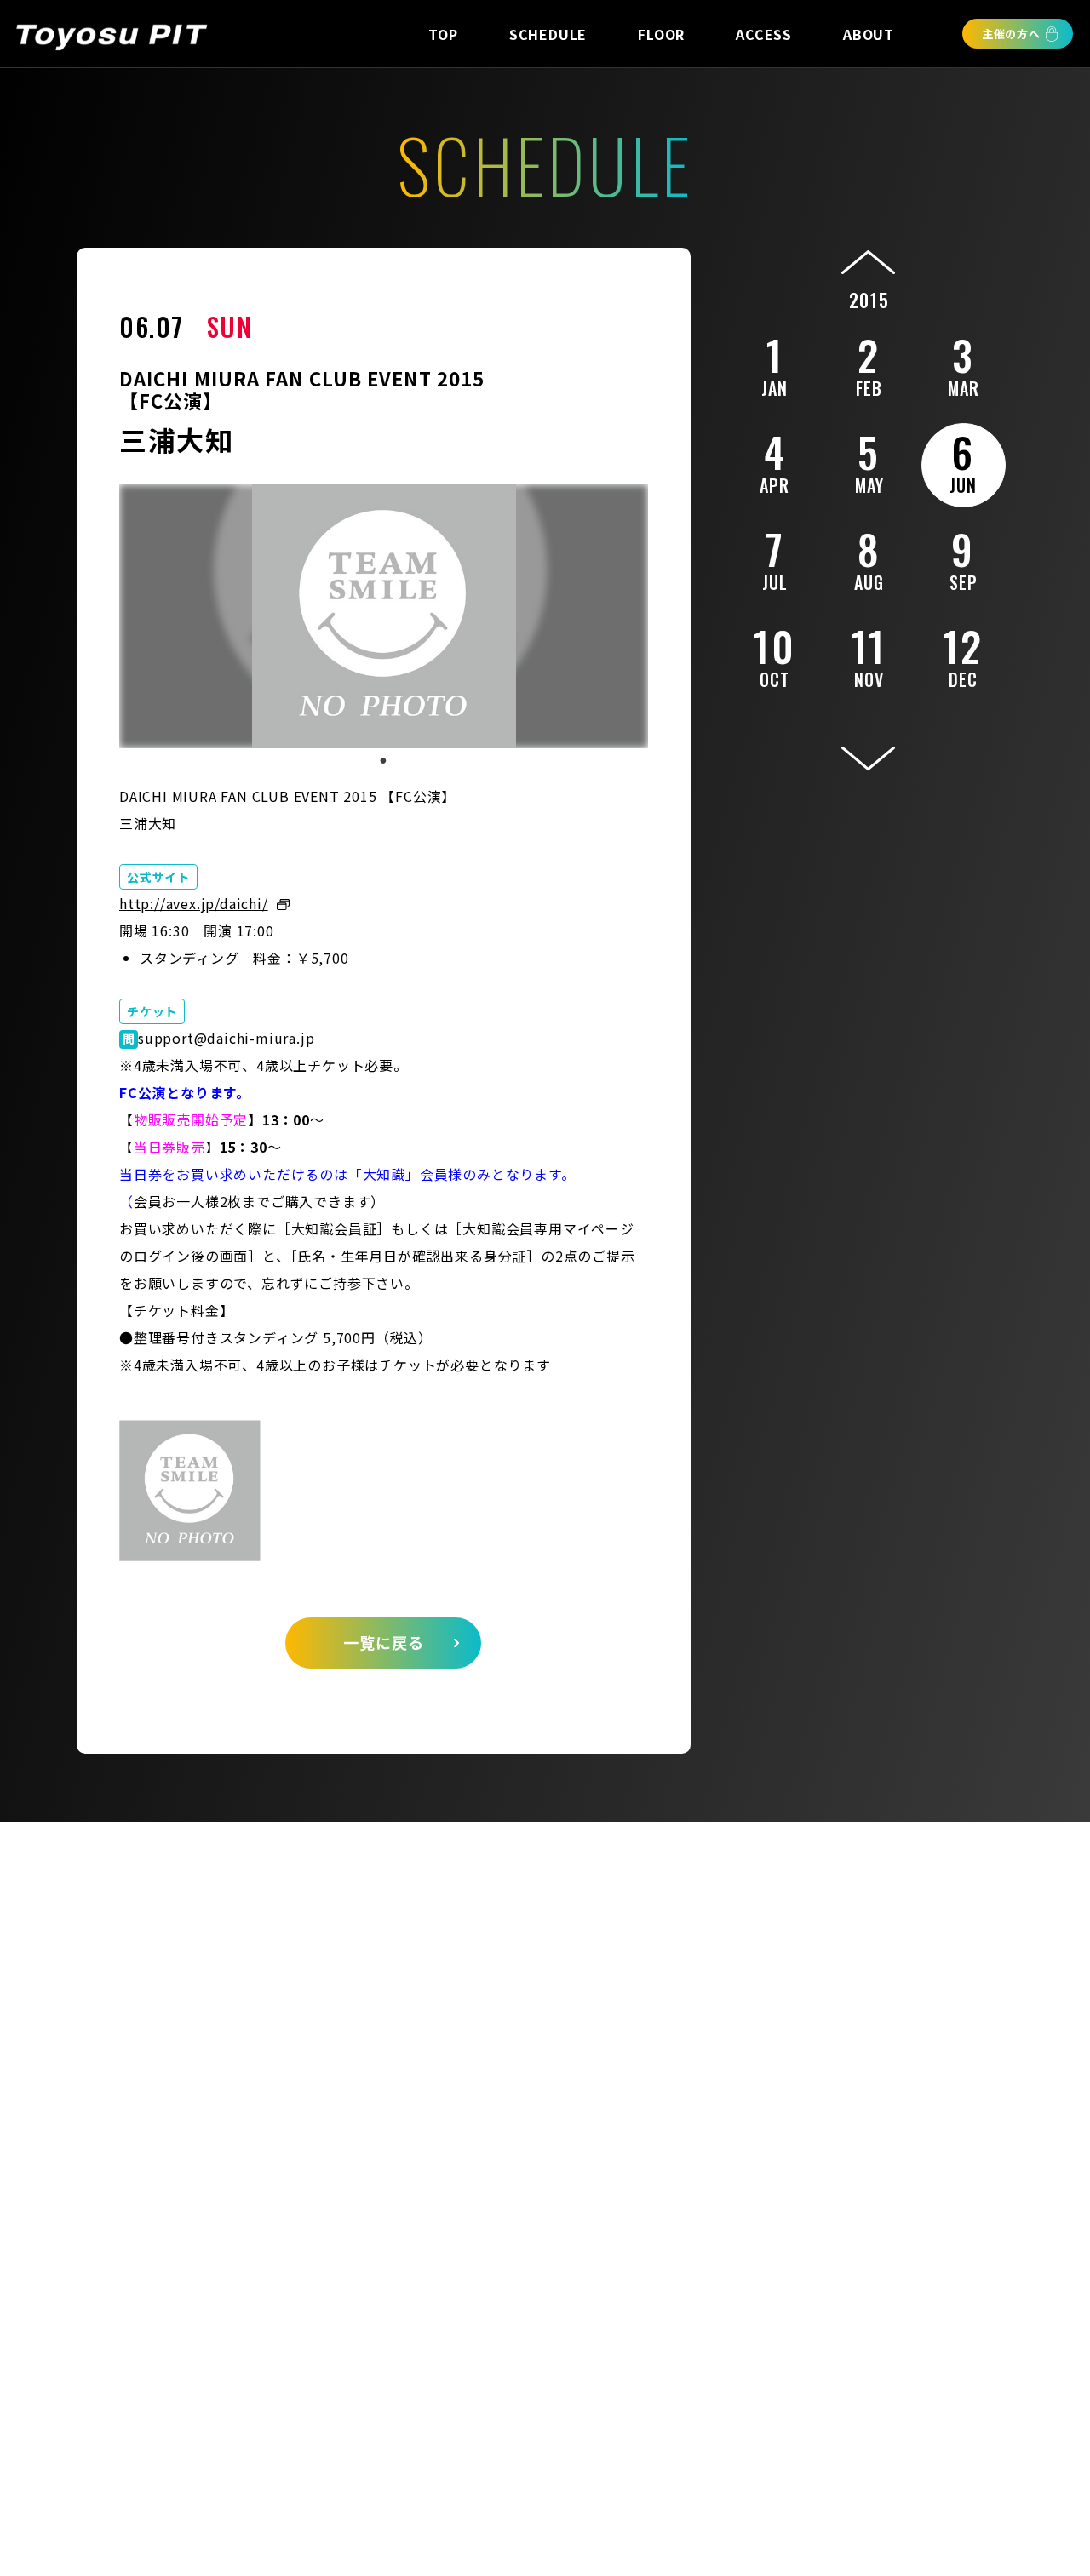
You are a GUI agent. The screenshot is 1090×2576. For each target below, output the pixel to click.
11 (869, 654)
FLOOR (661, 34)
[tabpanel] (384, 616)
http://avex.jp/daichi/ (194, 903)
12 (964, 654)
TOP (443, 34)
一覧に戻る (384, 1642)
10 (774, 654)
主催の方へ (1011, 34)
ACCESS (764, 34)
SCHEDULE (548, 34)
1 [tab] (383, 761)
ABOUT (869, 34)
